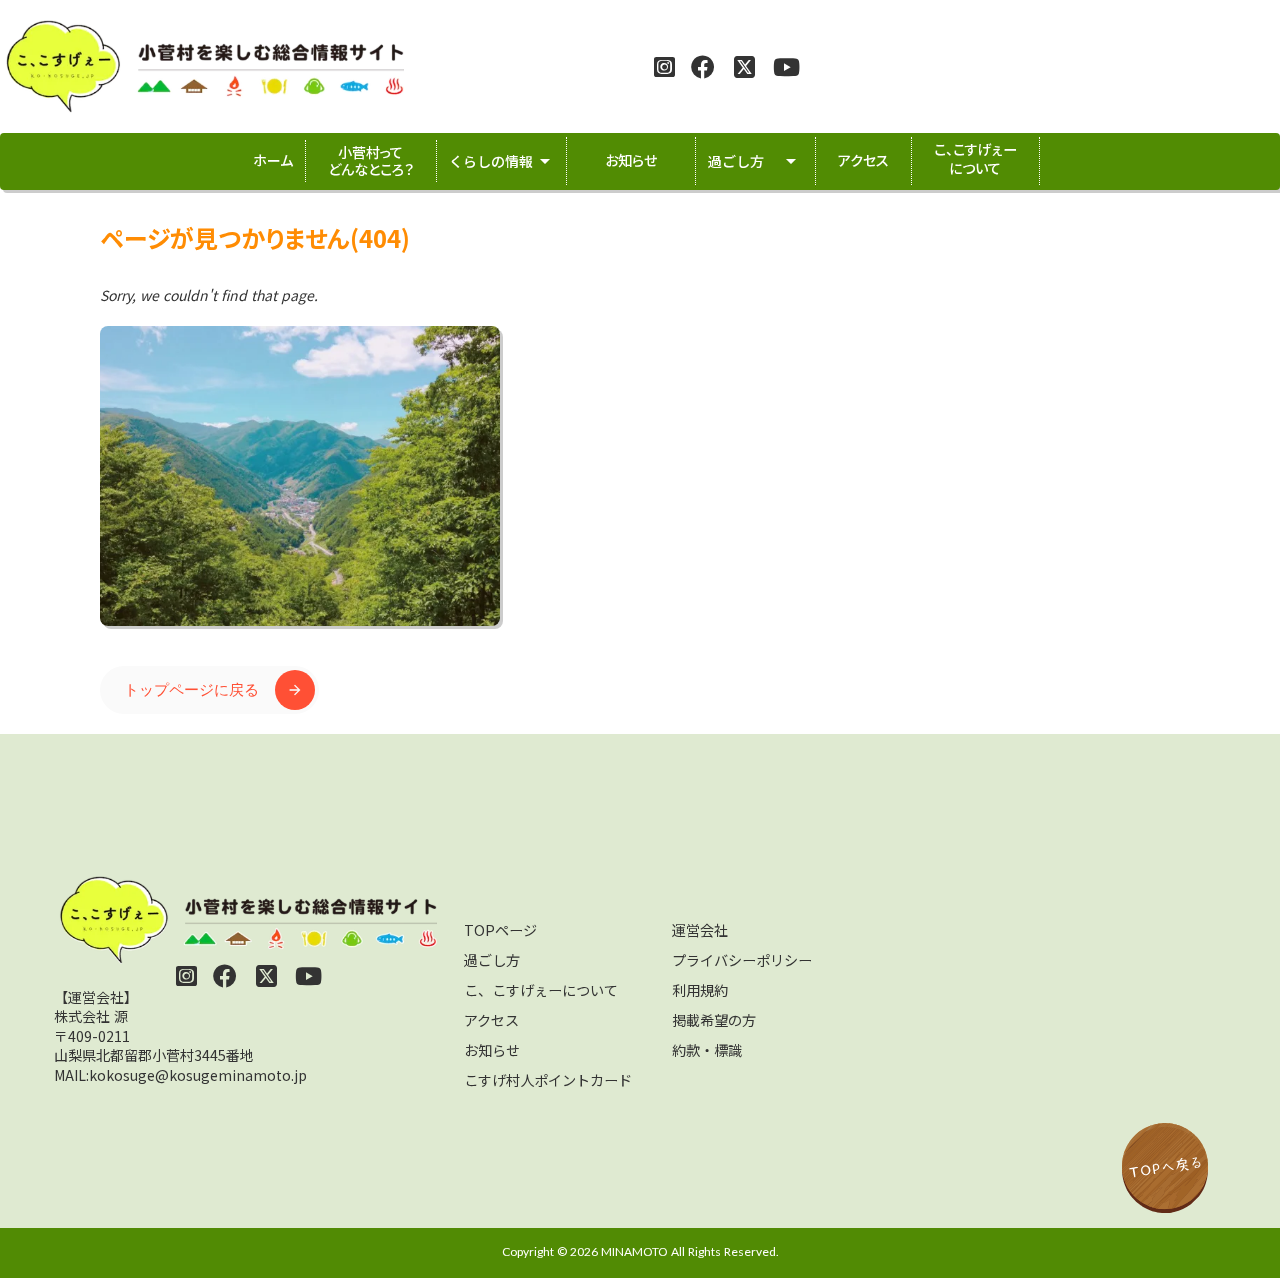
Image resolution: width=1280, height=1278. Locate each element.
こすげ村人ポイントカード (548, 1080)
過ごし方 (492, 960)
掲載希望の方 (714, 1020)
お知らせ (492, 1050)
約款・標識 (707, 1050)
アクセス (491, 1020)
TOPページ (500, 930)
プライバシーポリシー (742, 960)
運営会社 (700, 930)
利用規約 (700, 990)
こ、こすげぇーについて (541, 990)
